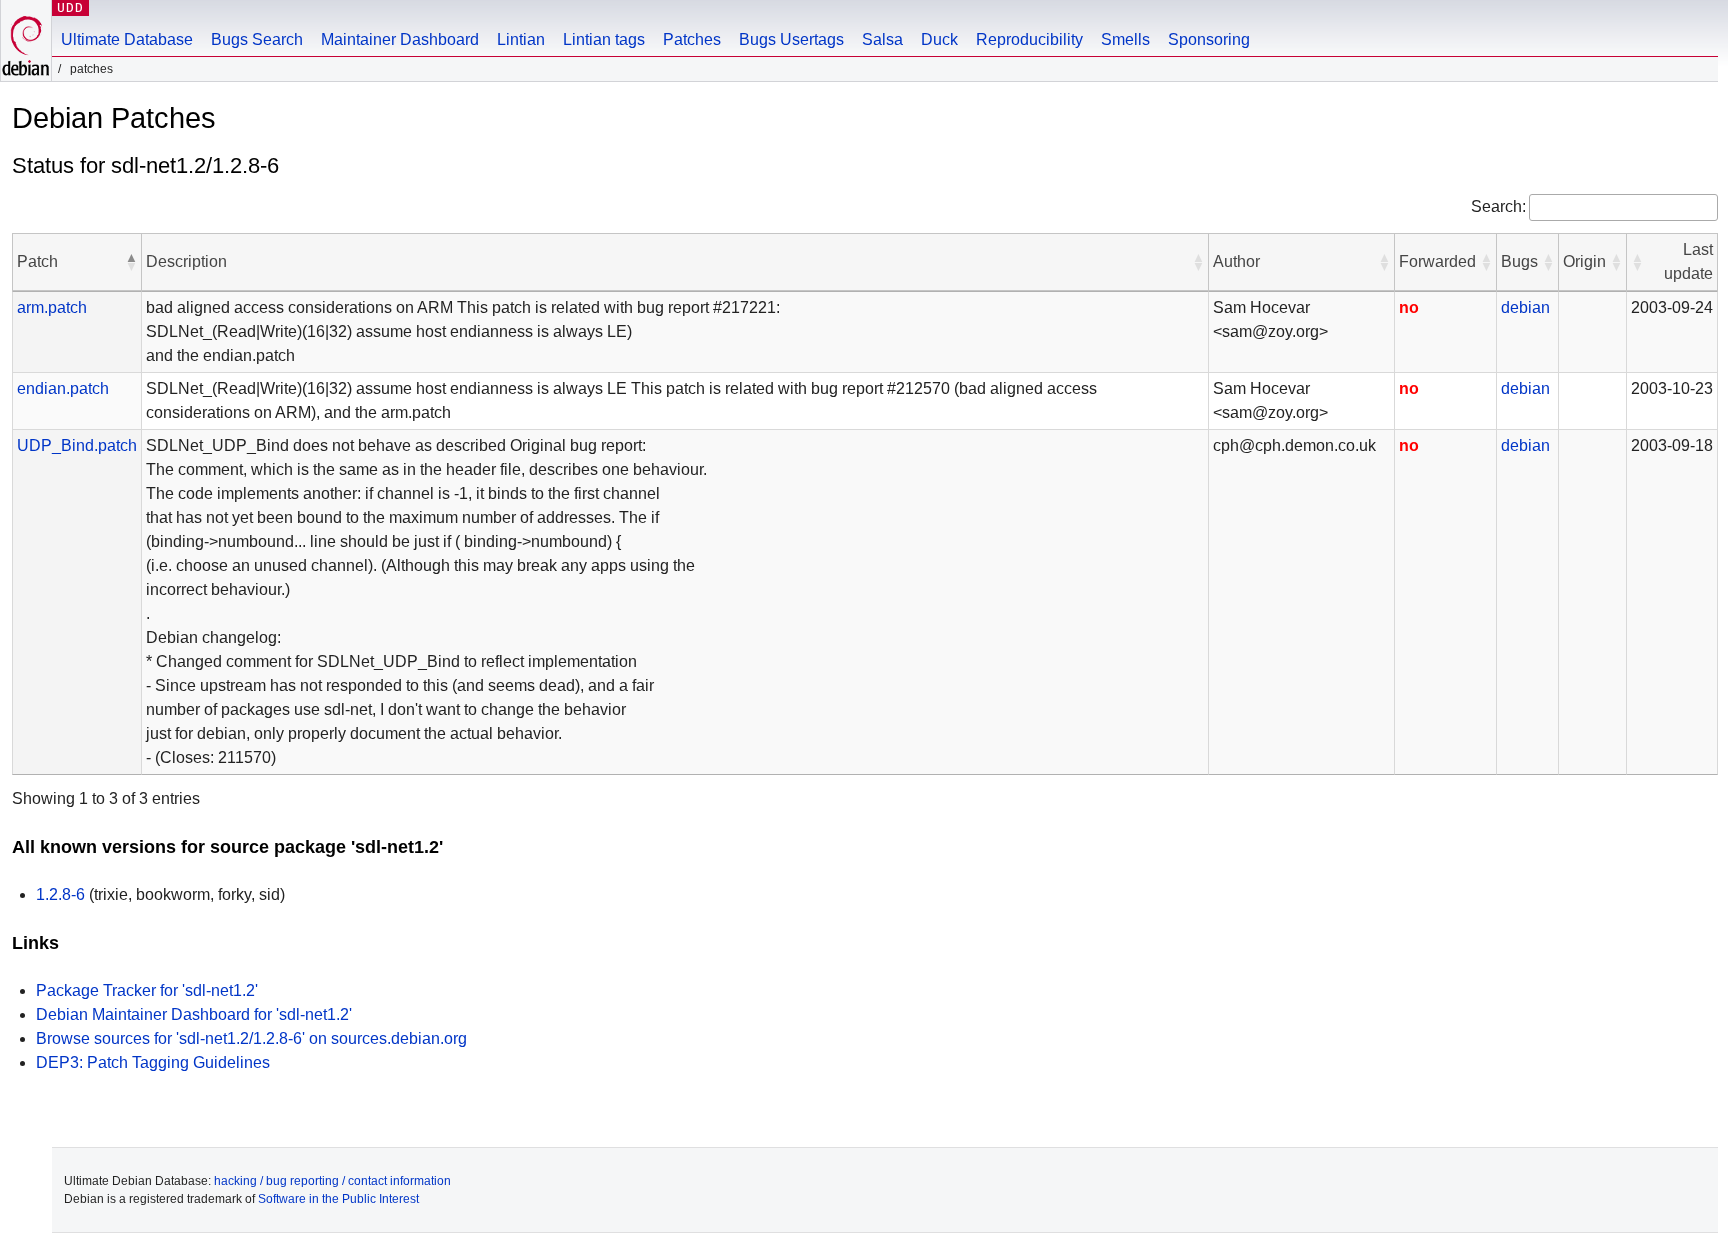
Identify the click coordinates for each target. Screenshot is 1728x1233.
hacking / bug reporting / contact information (332, 1181)
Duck (939, 39)
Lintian (521, 39)
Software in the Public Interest (338, 1199)
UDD (70, 7)
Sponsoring (1209, 39)
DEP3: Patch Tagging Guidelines (153, 1062)
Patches (692, 39)
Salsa (882, 39)
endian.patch (63, 388)
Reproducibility (1029, 39)
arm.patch (52, 307)
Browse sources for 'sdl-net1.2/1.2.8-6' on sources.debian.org (251, 1038)
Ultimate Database (127, 39)
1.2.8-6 (60, 894)
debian (1525, 307)
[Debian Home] (26, 40)
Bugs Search (257, 39)
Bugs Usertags (791, 39)
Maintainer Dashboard (400, 39)
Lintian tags (604, 39)
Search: (1498, 206)
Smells (1125, 39)
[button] (131, 262)
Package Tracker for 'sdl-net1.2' (147, 990)
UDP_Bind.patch (77, 445)
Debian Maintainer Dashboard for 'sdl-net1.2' (194, 1014)
